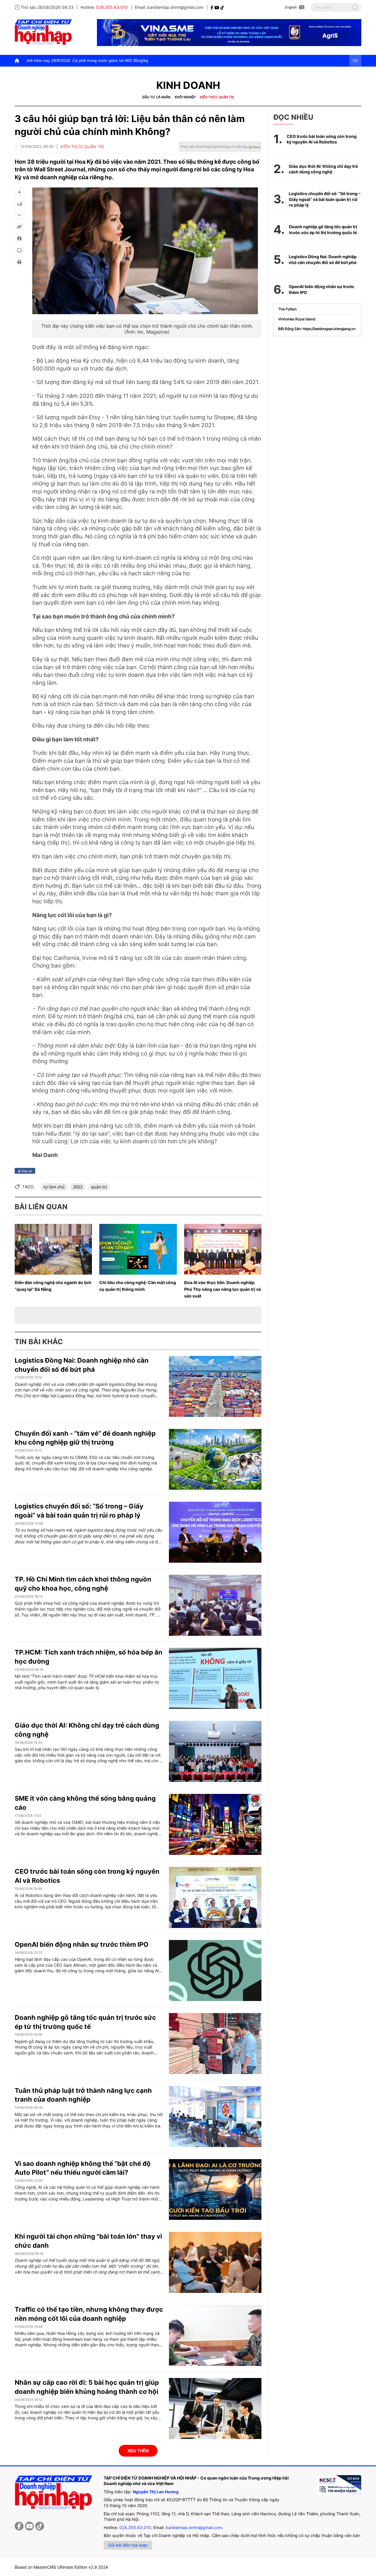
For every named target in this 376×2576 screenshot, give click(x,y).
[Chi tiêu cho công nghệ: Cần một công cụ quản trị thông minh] (138, 1249)
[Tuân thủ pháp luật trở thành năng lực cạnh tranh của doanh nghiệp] (215, 2117)
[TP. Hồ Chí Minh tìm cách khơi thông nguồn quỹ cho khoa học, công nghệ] (215, 1605)
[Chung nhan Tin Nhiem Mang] (339, 2485)
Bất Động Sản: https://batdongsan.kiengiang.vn (317, 329)
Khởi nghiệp (185, 97)
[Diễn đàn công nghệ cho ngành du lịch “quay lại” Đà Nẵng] (53, 1249)
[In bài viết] (19, 262)
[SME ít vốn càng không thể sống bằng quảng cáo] (215, 1824)
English (291, 7)
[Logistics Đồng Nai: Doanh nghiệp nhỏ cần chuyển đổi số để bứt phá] (215, 1386)
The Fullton (287, 309)
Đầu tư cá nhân (156, 97)
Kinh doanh (188, 85)
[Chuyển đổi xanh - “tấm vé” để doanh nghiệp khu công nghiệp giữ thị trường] (215, 1459)
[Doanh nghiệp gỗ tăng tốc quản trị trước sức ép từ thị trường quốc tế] (215, 2044)
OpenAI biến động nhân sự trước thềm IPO (82, 1944)
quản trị (99, 1187)
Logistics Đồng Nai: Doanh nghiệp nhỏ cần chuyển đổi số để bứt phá (323, 259)
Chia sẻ (26, 1171)
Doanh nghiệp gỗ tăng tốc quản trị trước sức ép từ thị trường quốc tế (323, 230)
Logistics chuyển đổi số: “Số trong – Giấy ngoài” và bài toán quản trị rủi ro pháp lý (325, 199)
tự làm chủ (54, 1187)
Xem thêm (138, 2451)
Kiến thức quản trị (217, 97)
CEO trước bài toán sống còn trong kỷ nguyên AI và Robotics (322, 139)
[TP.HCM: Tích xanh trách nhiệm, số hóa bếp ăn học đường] (215, 1678)
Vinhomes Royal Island (297, 319)
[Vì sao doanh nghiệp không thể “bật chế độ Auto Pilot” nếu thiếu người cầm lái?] (215, 2190)
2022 (78, 1187)
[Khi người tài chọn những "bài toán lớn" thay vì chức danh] (215, 2262)
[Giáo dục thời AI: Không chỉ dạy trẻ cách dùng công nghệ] (215, 1751)
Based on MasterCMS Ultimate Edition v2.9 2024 (61, 2567)
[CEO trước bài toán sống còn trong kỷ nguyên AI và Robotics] (215, 1897)
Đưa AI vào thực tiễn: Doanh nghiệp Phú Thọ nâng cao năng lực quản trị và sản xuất (223, 1289)
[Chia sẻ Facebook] (19, 239)
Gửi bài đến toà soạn (128, 2545)
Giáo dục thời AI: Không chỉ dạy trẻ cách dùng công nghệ (323, 169)
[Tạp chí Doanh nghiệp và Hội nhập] (213, 7)
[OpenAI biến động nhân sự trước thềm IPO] (215, 1971)
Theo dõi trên (211, 147)
